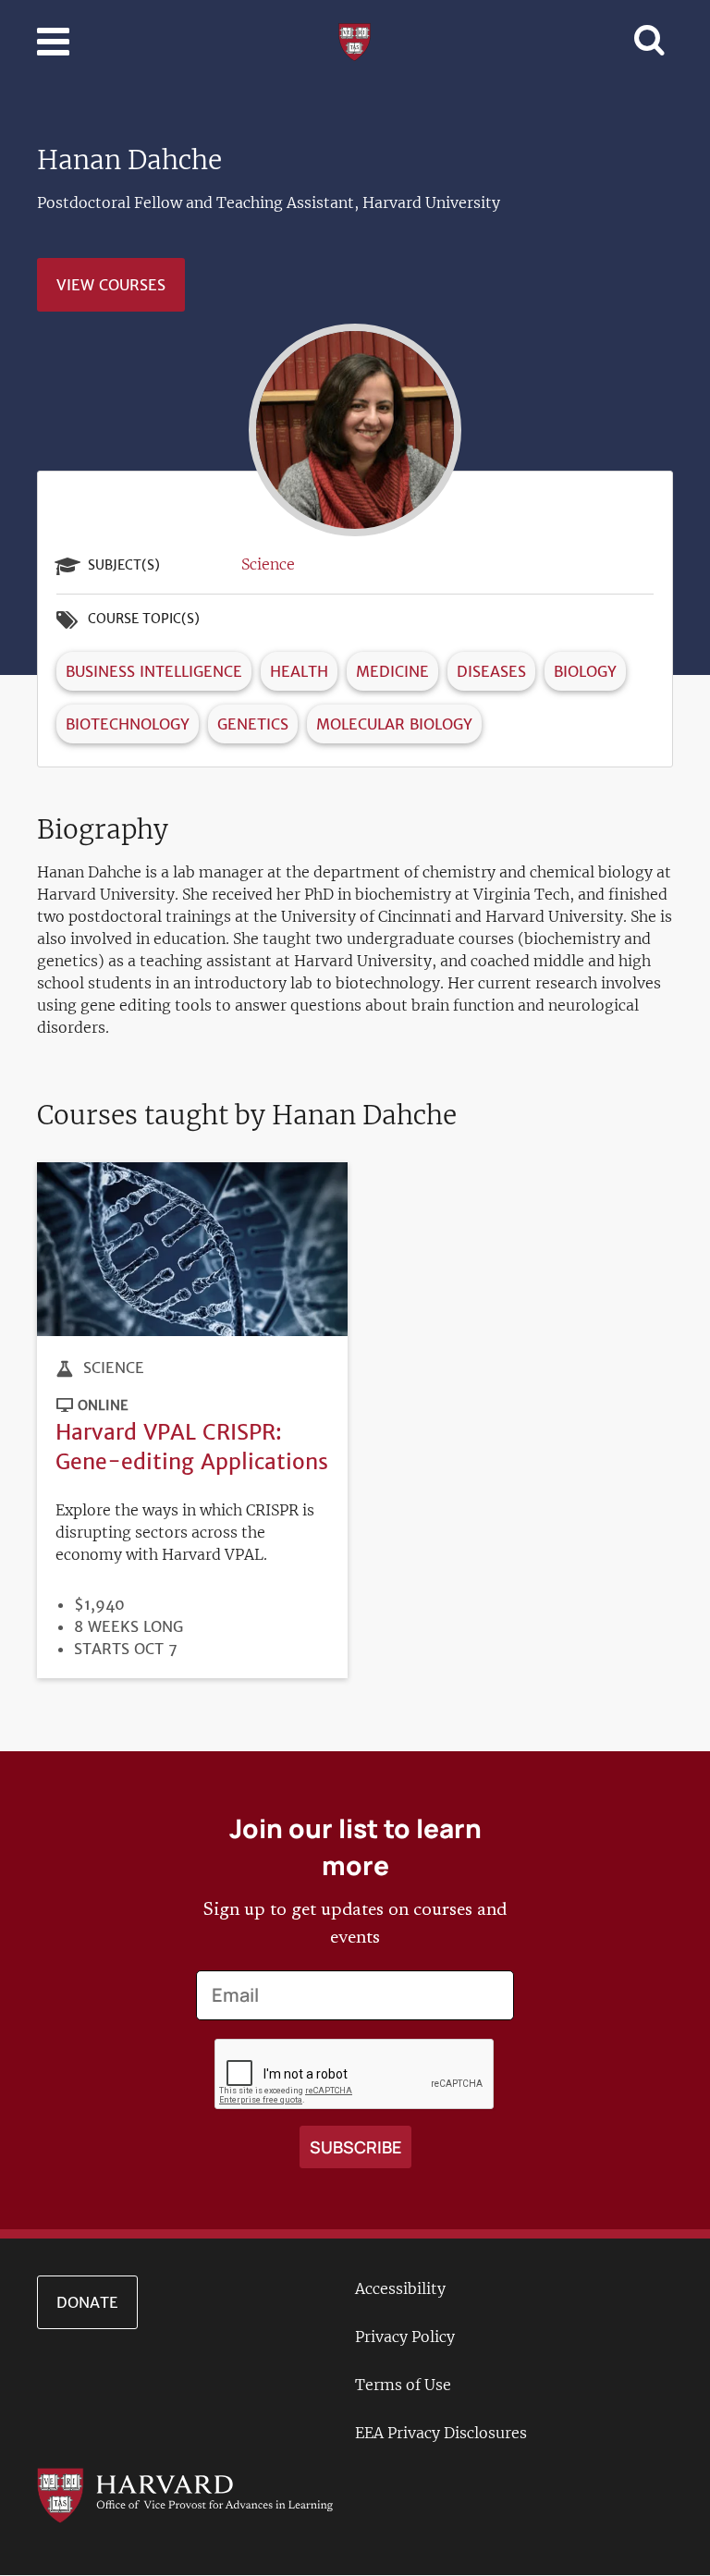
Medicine (392, 671)
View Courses (111, 285)
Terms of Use (403, 2385)
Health (299, 671)
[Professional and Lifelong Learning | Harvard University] (355, 40)
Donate (87, 2302)
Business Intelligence (154, 671)
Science (268, 564)
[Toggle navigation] (53, 42)
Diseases (491, 671)
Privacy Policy (405, 2337)
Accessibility (400, 2288)
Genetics (253, 724)
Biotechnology (128, 724)
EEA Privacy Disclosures (441, 2433)
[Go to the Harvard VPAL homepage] (185, 2494)
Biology (585, 671)
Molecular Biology (394, 724)
